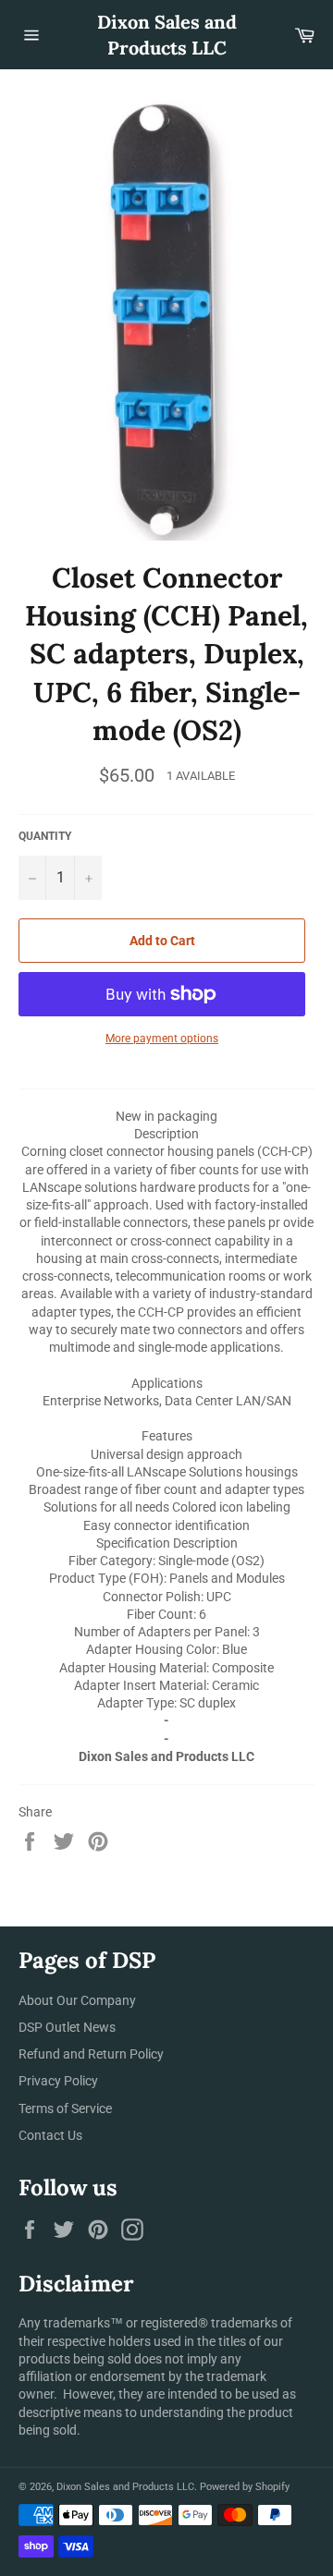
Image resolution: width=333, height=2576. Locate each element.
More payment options (162, 1039)
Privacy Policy (58, 2081)
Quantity (45, 836)
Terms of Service (65, 2108)
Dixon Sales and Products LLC (167, 35)
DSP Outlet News (67, 2027)
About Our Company (77, 2000)
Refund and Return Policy (91, 2054)
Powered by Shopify (245, 2487)
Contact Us (50, 2135)
